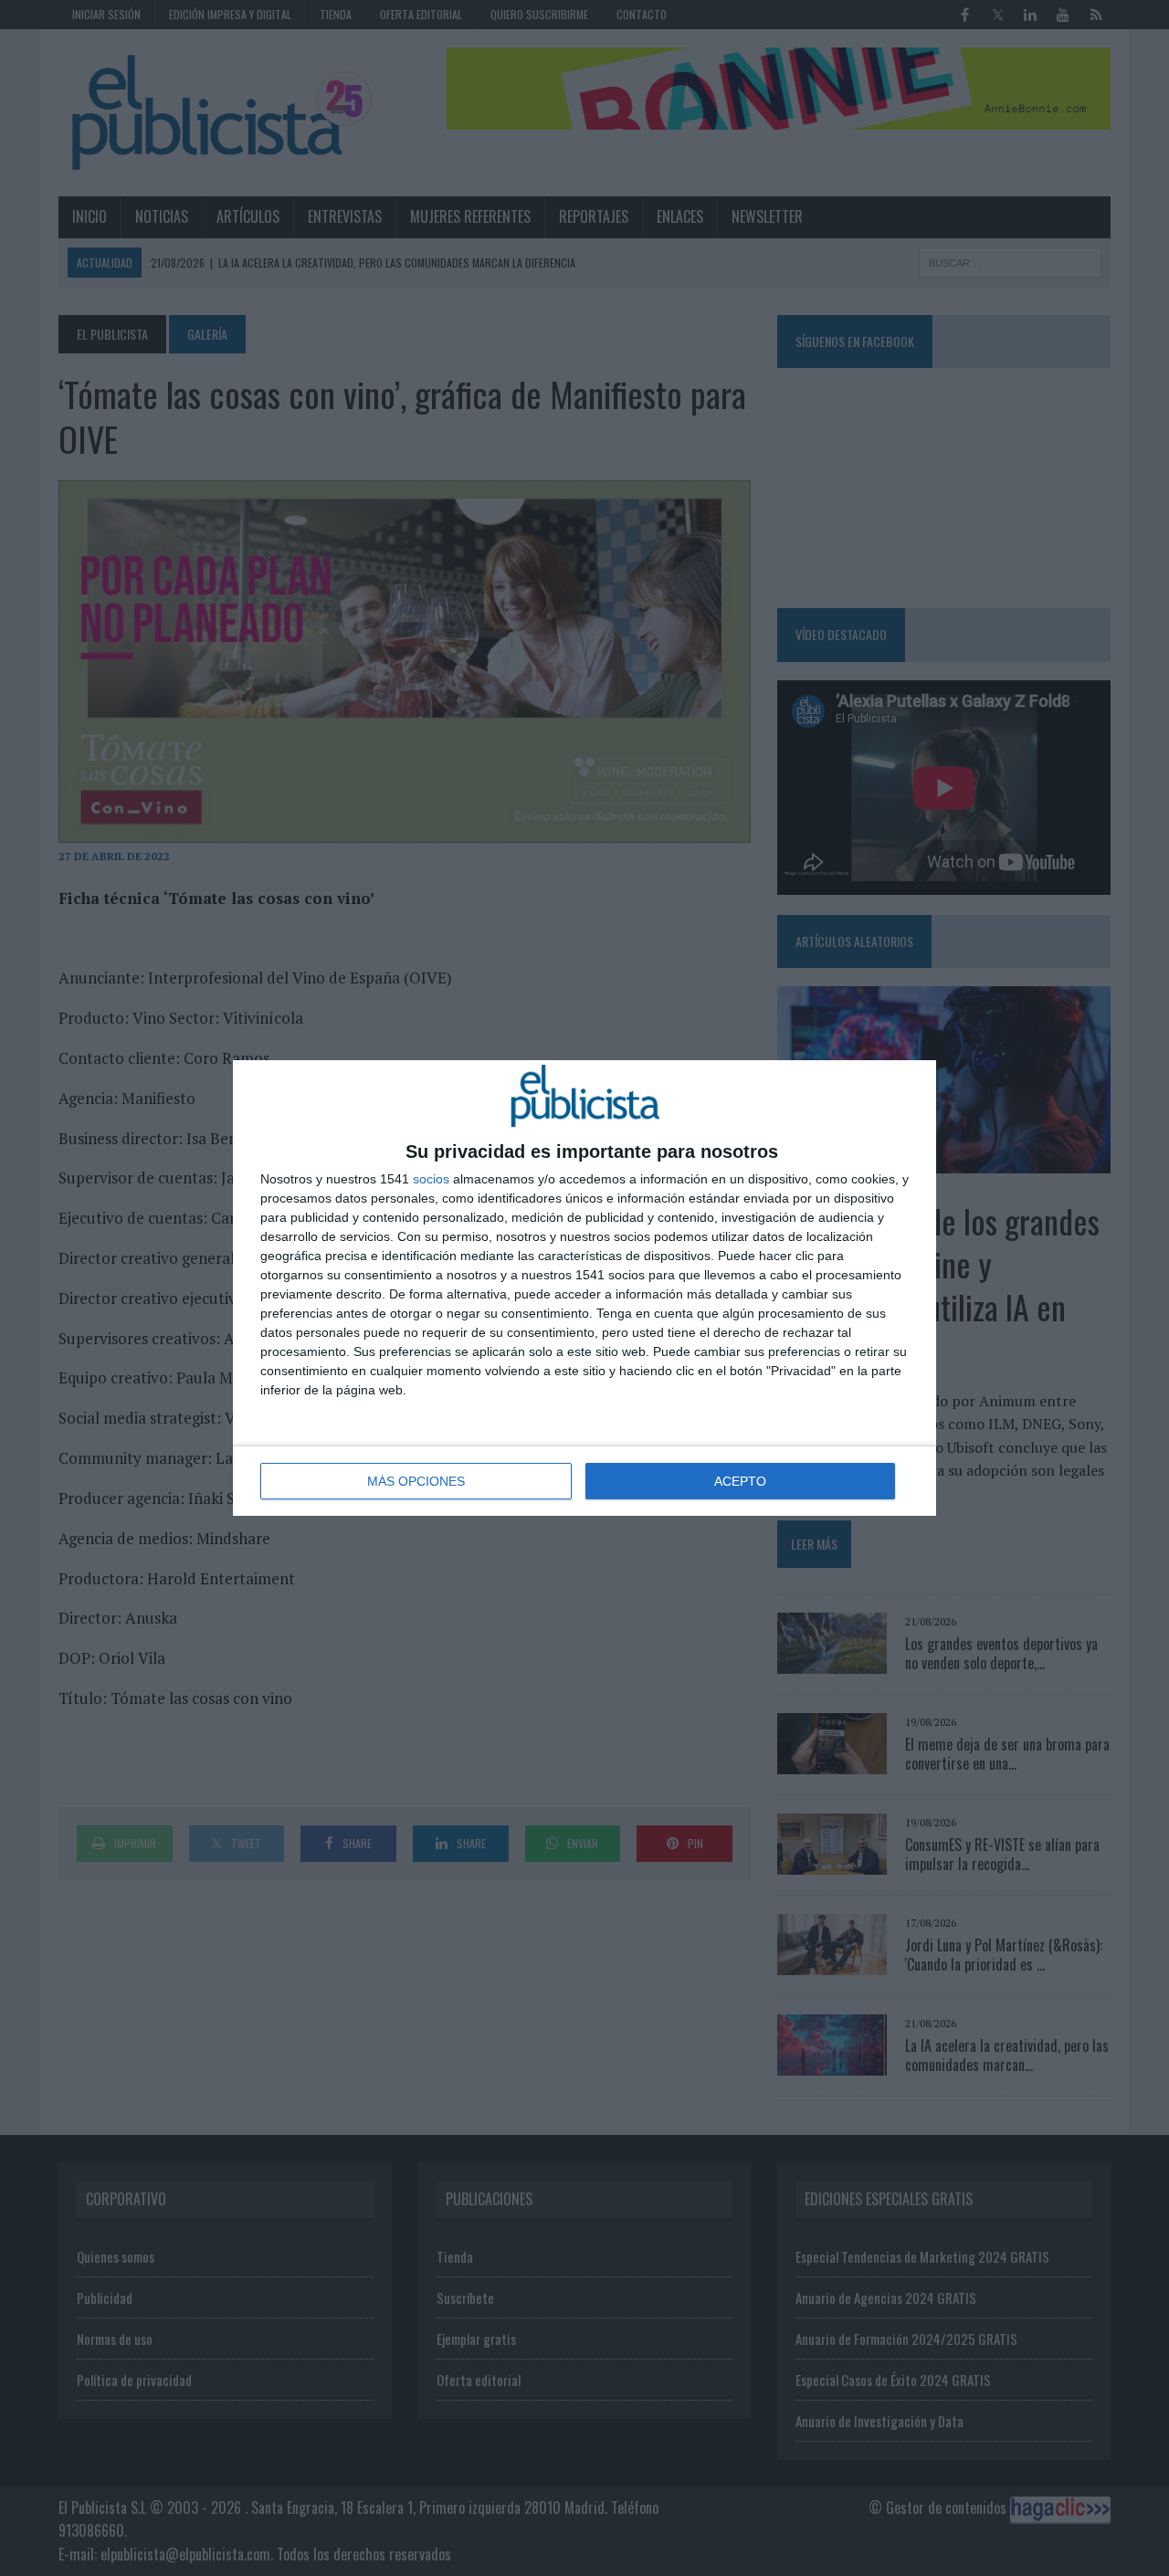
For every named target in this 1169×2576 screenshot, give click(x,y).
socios (431, 1179)
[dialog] (584, 1288)
